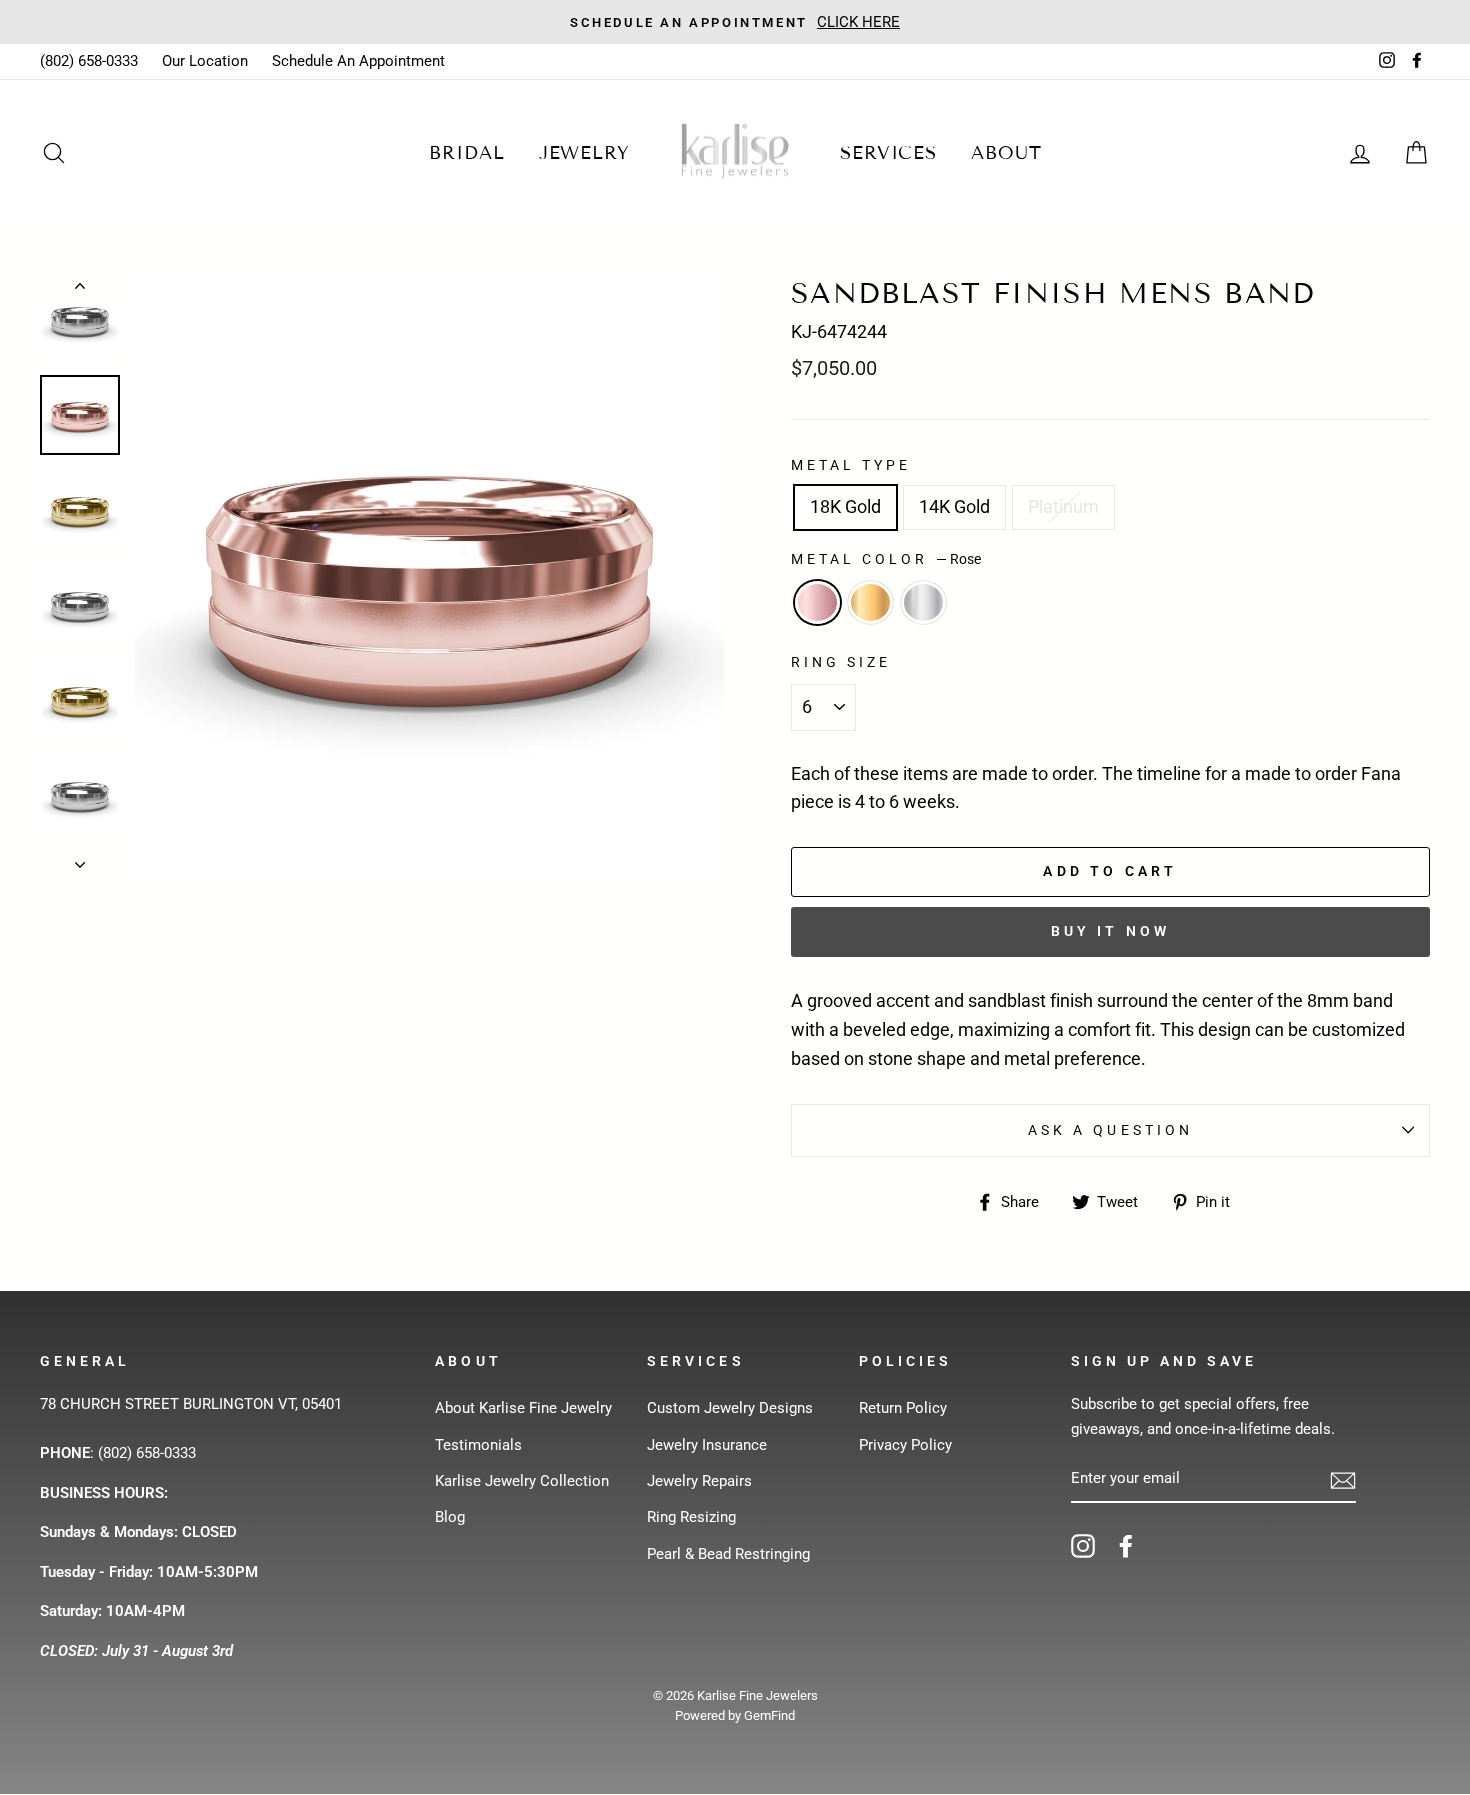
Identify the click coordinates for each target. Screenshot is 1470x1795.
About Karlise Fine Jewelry (523, 1408)
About (1006, 153)
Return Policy (903, 1408)
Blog (450, 1517)
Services (888, 153)
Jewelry (584, 153)
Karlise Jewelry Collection (522, 1481)
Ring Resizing (691, 1517)
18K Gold (845, 506)
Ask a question (1110, 1130)
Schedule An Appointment (358, 61)
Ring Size (841, 662)
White (923, 602)
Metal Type (851, 465)
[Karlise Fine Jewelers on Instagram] (1083, 1545)
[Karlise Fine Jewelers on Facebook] (1126, 1545)
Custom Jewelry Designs (730, 1408)
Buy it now (1111, 931)
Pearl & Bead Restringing (728, 1554)
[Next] (80, 859)
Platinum (1063, 506)
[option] (429, 574)
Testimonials (478, 1445)
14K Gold (954, 506)
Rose (817, 602)
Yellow (870, 602)
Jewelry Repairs (699, 1481)
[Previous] (80, 290)
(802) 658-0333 (89, 61)
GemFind (769, 1715)
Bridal (466, 153)
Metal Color (886, 559)
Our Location (205, 61)
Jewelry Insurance (707, 1445)
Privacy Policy (905, 1445)
